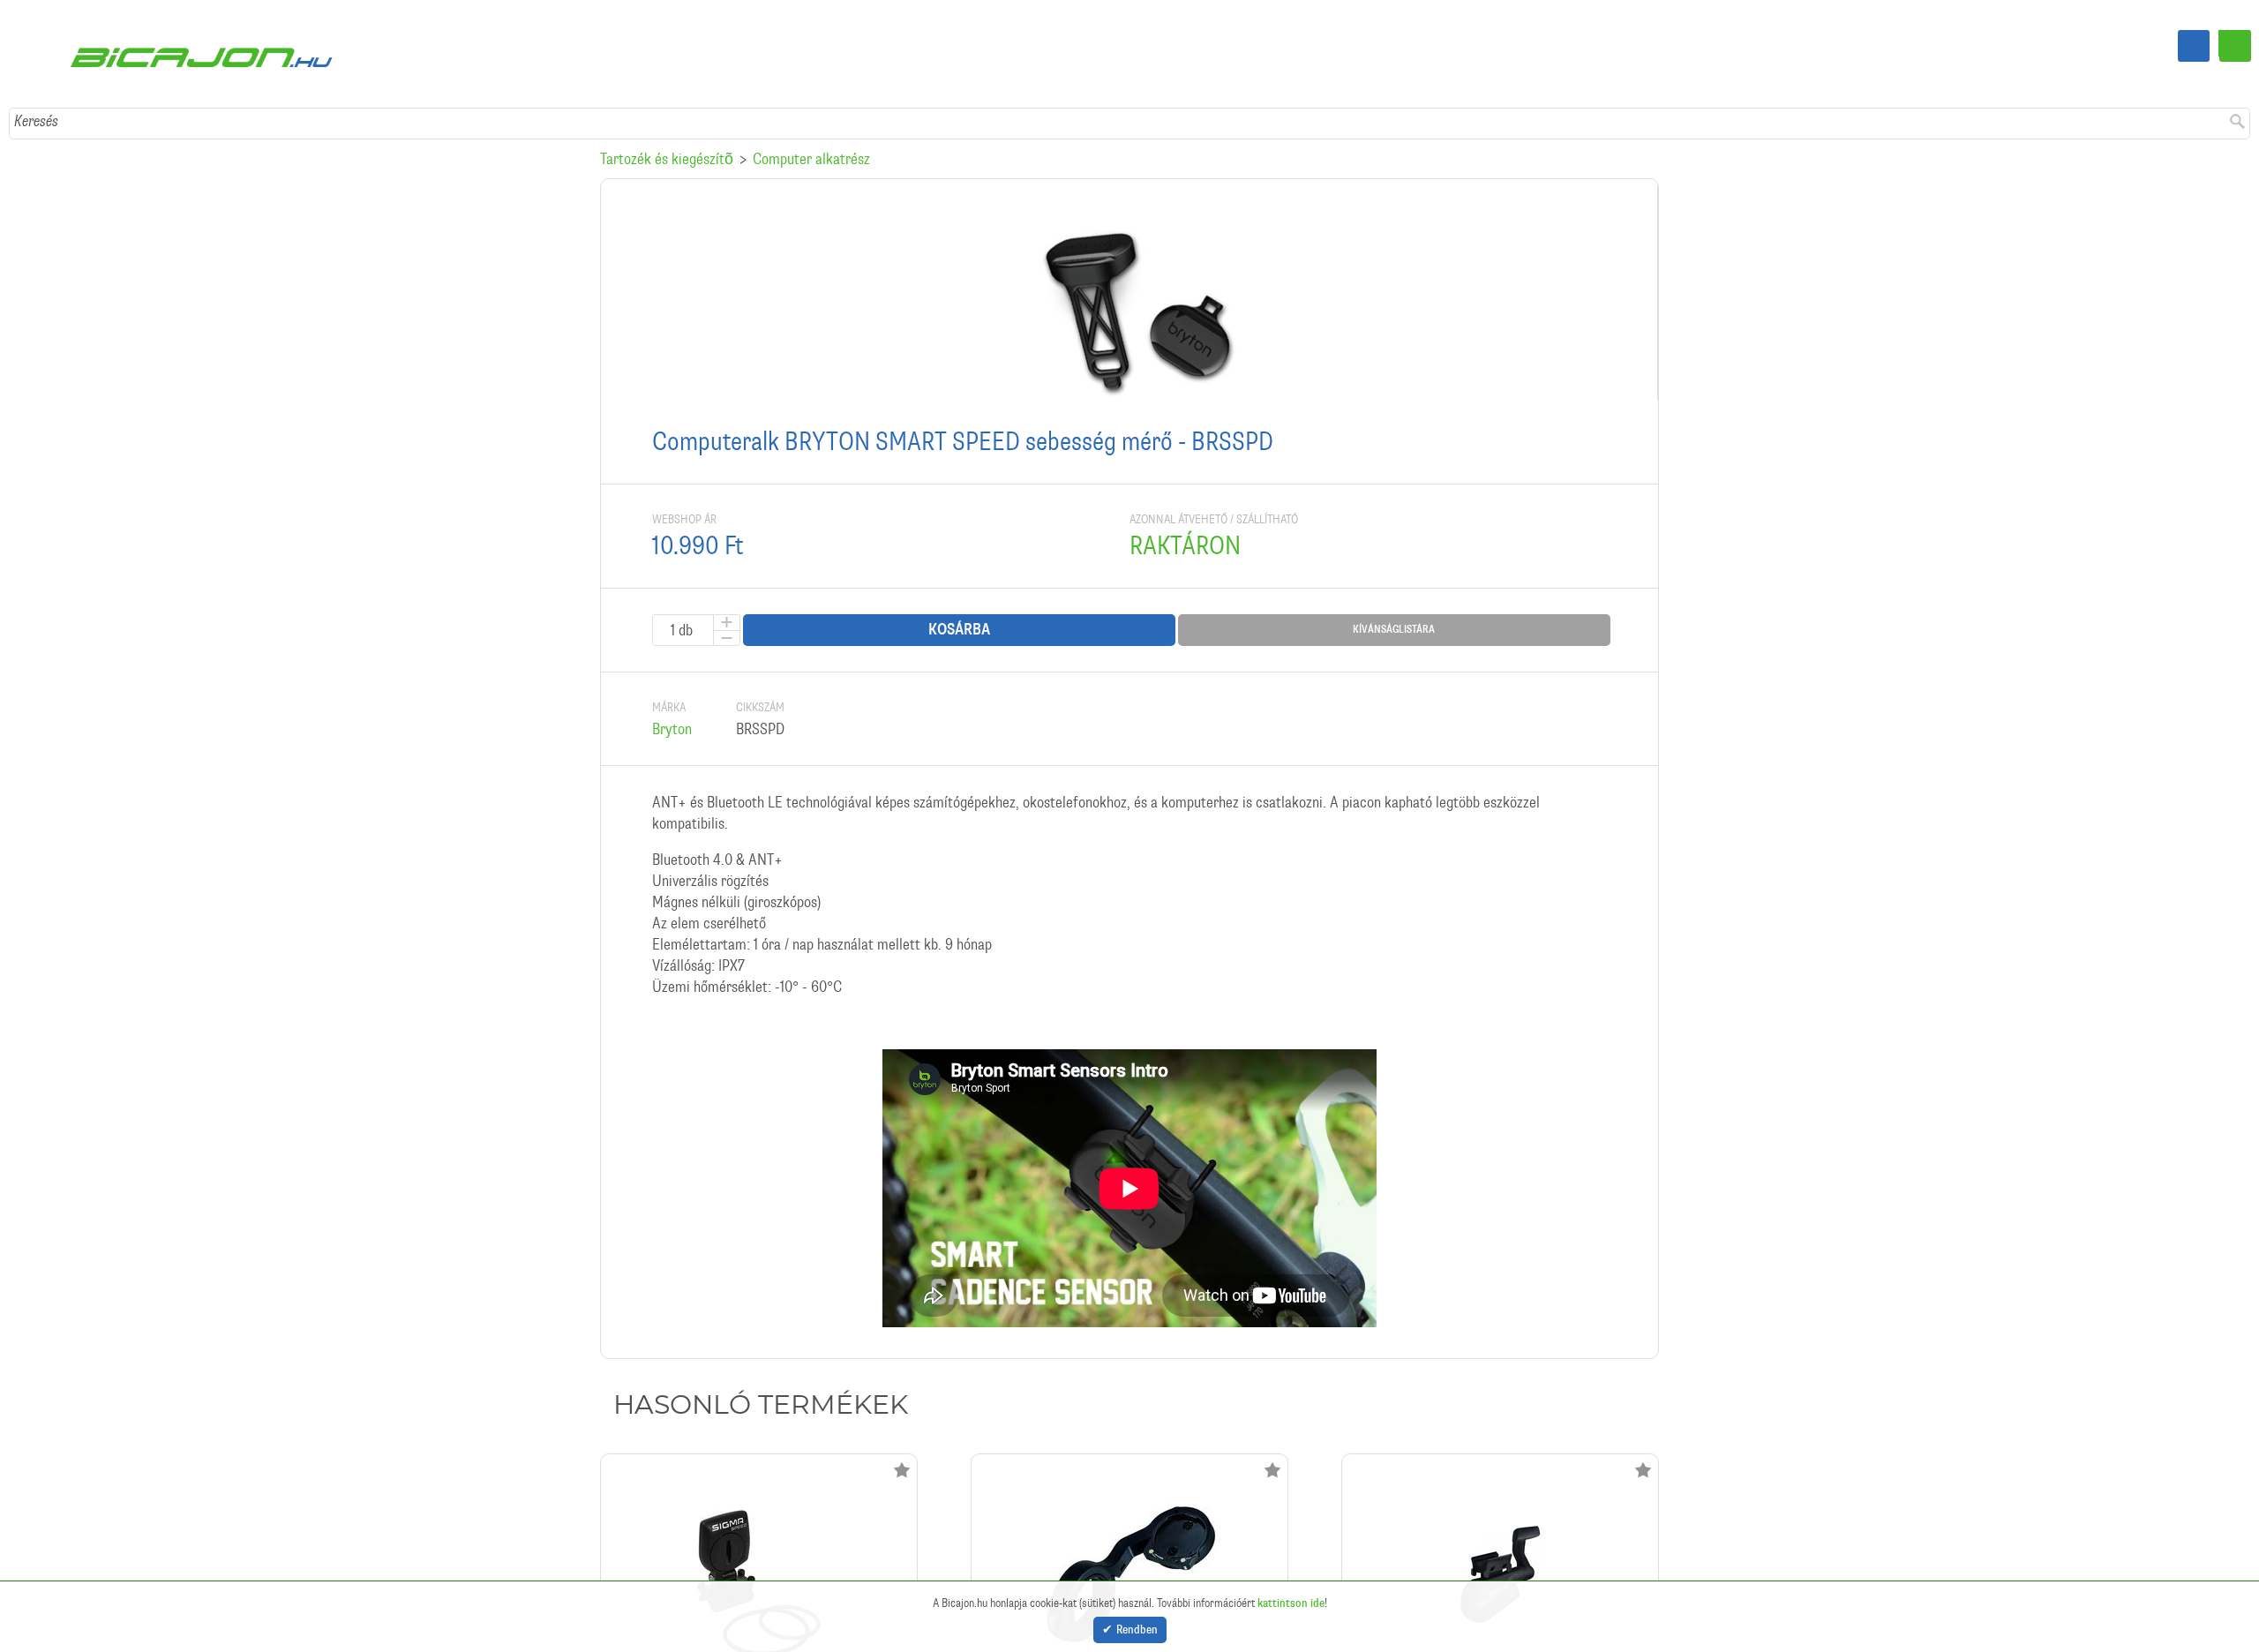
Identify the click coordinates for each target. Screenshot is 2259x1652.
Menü (2235, 46)
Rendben (1137, 1630)
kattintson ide (1291, 1601)
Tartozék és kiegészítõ (667, 104)
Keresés (36, 66)
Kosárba (959, 575)
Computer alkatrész (811, 104)
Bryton (672, 674)
